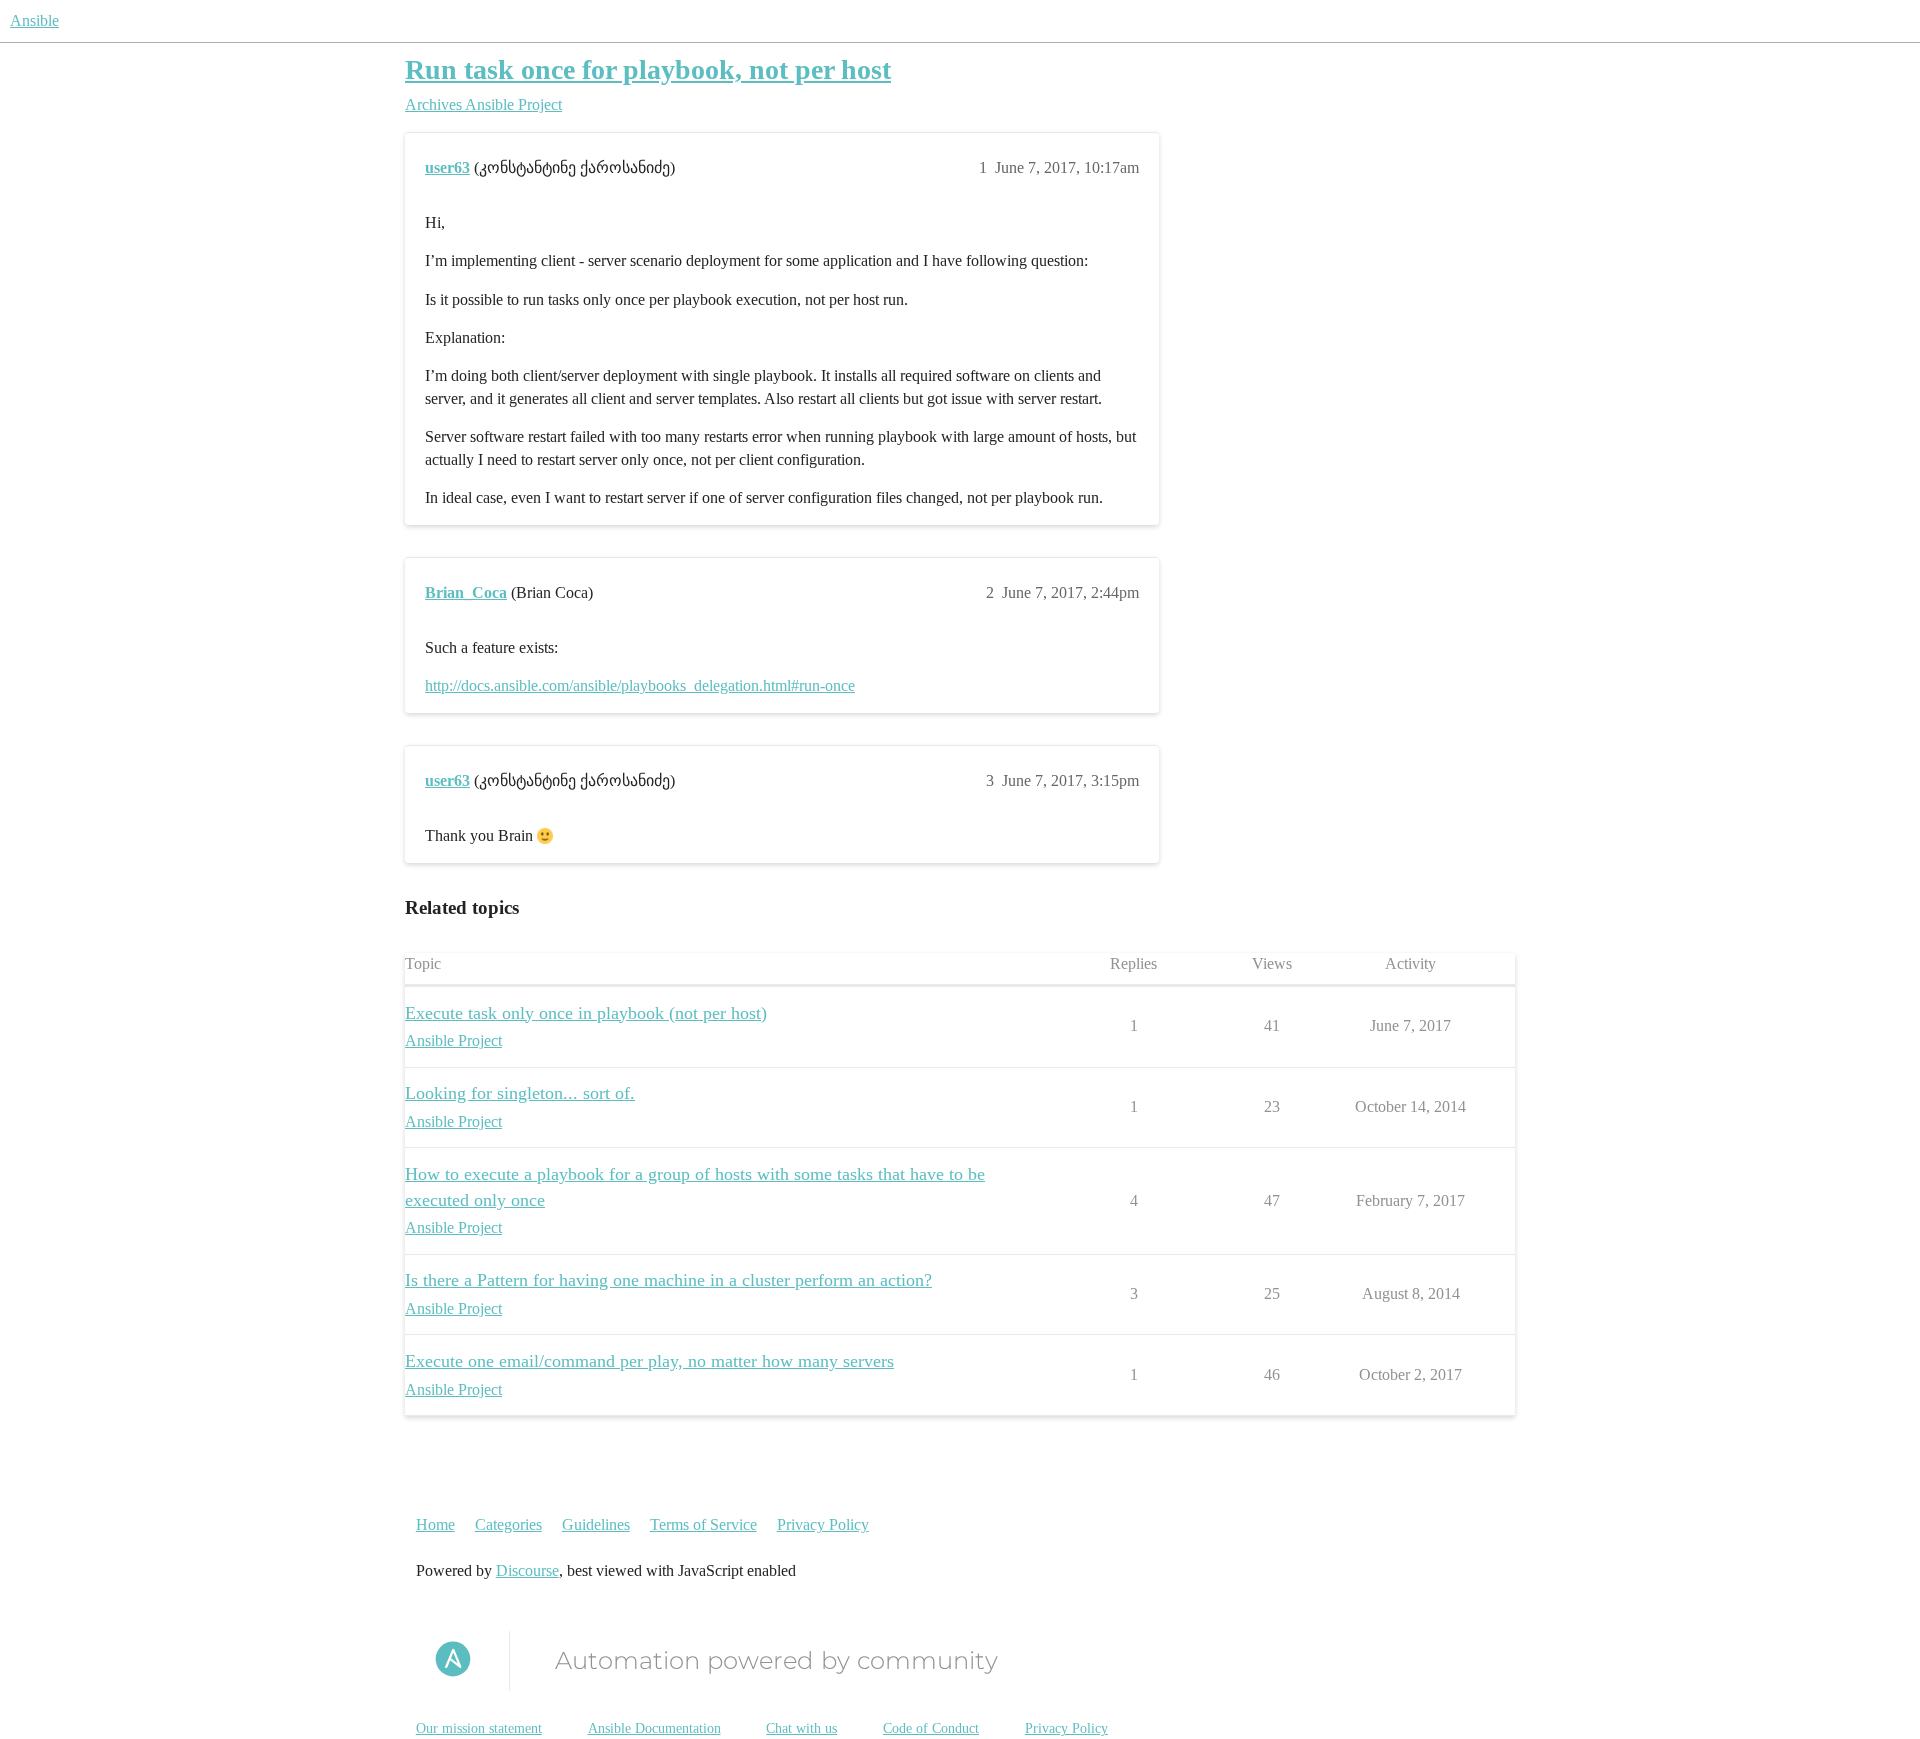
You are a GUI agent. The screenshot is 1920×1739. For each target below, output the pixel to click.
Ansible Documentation (654, 1728)
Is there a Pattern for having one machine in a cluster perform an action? (668, 1280)
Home (435, 1524)
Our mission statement (479, 1728)
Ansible (34, 20)
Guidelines (596, 1524)
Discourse (527, 1570)
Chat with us (801, 1728)
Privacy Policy (823, 1524)
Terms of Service (703, 1524)
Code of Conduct (931, 1728)
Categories (508, 1524)
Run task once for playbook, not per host (648, 69)
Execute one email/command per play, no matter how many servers (649, 1361)
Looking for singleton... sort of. (520, 1093)
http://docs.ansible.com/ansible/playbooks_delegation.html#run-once (640, 685)
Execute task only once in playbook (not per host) (586, 1013)
